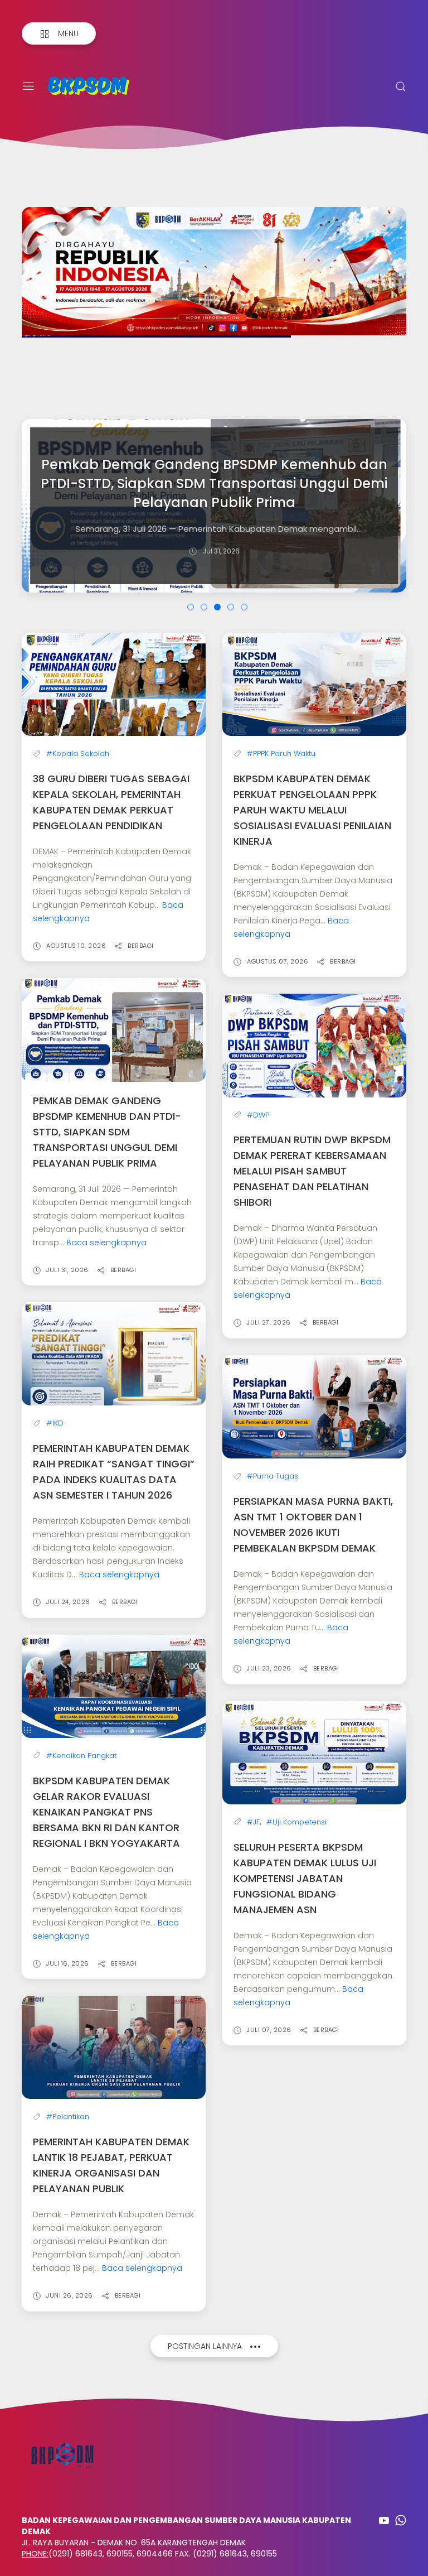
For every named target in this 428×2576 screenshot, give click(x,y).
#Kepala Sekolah (78, 753)
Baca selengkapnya (106, 1243)
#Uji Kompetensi (296, 1822)
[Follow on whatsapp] (401, 2520)
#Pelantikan (68, 2117)
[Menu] (28, 86)
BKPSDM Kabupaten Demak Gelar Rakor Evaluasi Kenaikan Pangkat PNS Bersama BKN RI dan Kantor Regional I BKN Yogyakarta (106, 1812)
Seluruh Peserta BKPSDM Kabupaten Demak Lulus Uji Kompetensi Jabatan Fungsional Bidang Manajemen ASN (305, 1878)
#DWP (258, 1115)
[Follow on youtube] (384, 2520)
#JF (253, 1822)
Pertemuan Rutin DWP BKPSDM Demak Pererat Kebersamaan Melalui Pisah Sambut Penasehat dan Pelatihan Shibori (312, 1171)
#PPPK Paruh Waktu (281, 753)
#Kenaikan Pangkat (81, 1756)
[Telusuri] (401, 86)
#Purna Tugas (273, 1476)
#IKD (55, 1423)
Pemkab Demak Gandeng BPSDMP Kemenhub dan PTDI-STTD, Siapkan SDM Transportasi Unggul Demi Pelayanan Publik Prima (107, 1132)
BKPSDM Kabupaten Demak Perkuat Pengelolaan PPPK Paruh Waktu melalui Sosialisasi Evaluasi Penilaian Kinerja (312, 810)
